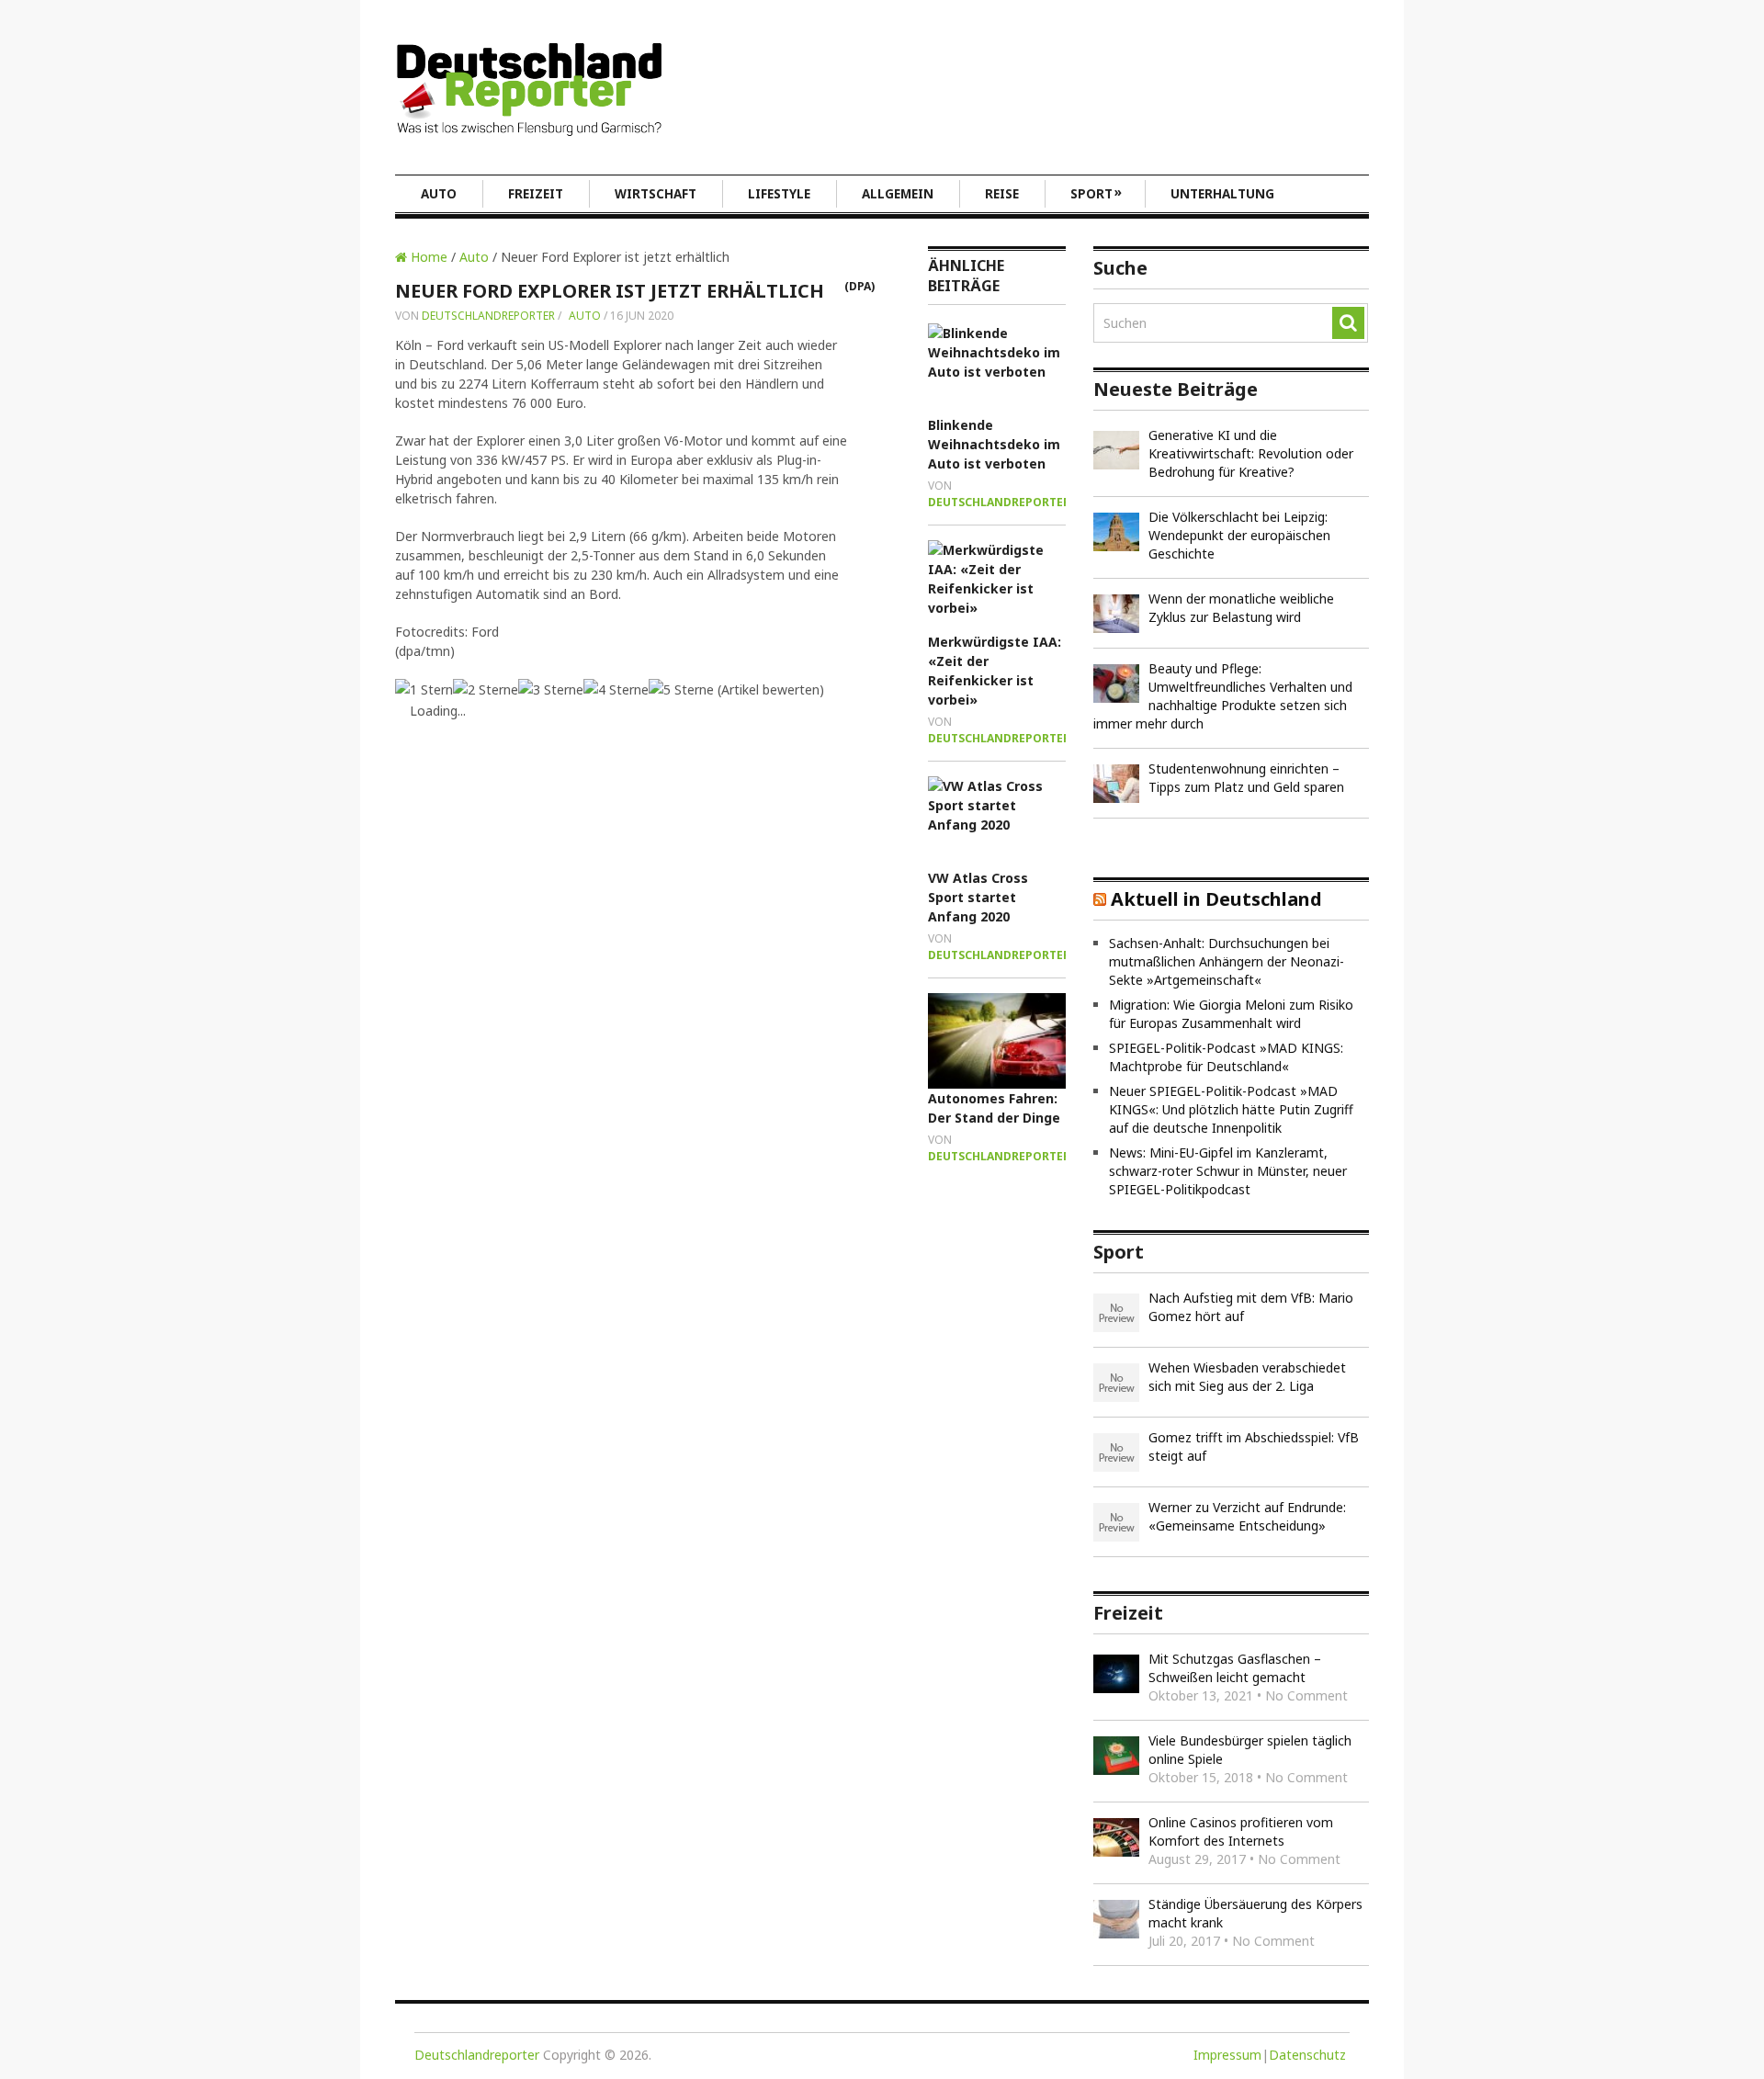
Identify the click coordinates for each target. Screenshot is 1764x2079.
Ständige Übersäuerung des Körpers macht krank (1255, 1913)
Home (427, 257)
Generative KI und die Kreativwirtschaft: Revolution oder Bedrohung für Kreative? (1251, 453)
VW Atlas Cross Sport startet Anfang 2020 (978, 897)
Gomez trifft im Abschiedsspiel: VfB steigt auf (1254, 1446)
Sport (1096, 193)
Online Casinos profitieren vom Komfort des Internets (1241, 1831)
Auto (439, 194)
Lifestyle (779, 194)
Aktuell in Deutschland (1216, 899)
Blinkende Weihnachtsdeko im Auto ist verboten (994, 444)
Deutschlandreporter (488, 316)
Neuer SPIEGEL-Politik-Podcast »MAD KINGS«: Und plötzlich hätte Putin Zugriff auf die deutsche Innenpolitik (1231, 1109)
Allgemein (898, 194)
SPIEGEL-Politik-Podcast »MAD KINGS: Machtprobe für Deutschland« (1226, 1057)
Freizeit (536, 194)
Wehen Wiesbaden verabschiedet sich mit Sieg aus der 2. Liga (1247, 1377)
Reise (1002, 194)
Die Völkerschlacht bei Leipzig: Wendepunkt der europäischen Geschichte (1239, 535)
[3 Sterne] (551, 689)
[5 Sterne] (681, 689)
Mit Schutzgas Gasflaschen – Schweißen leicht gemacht (1235, 1668)
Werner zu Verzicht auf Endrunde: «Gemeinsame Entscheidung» (1247, 1516)
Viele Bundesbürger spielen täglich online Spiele (1250, 1750)
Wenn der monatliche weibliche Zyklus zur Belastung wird (1241, 608)
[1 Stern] (424, 689)
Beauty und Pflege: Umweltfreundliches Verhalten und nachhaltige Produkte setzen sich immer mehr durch (1223, 696)
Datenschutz (1307, 2055)
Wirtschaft (656, 194)
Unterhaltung (1222, 194)
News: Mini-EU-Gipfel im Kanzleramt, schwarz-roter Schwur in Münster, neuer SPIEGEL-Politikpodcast (1228, 1171)
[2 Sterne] (486, 689)
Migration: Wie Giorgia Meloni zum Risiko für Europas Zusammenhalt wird (1231, 1014)
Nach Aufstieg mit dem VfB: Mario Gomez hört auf (1251, 1307)
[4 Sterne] (616, 689)
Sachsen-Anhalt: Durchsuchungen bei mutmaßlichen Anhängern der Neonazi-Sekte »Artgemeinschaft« (1227, 961)
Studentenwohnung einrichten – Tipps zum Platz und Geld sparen (1246, 778)
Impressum (1227, 2055)
